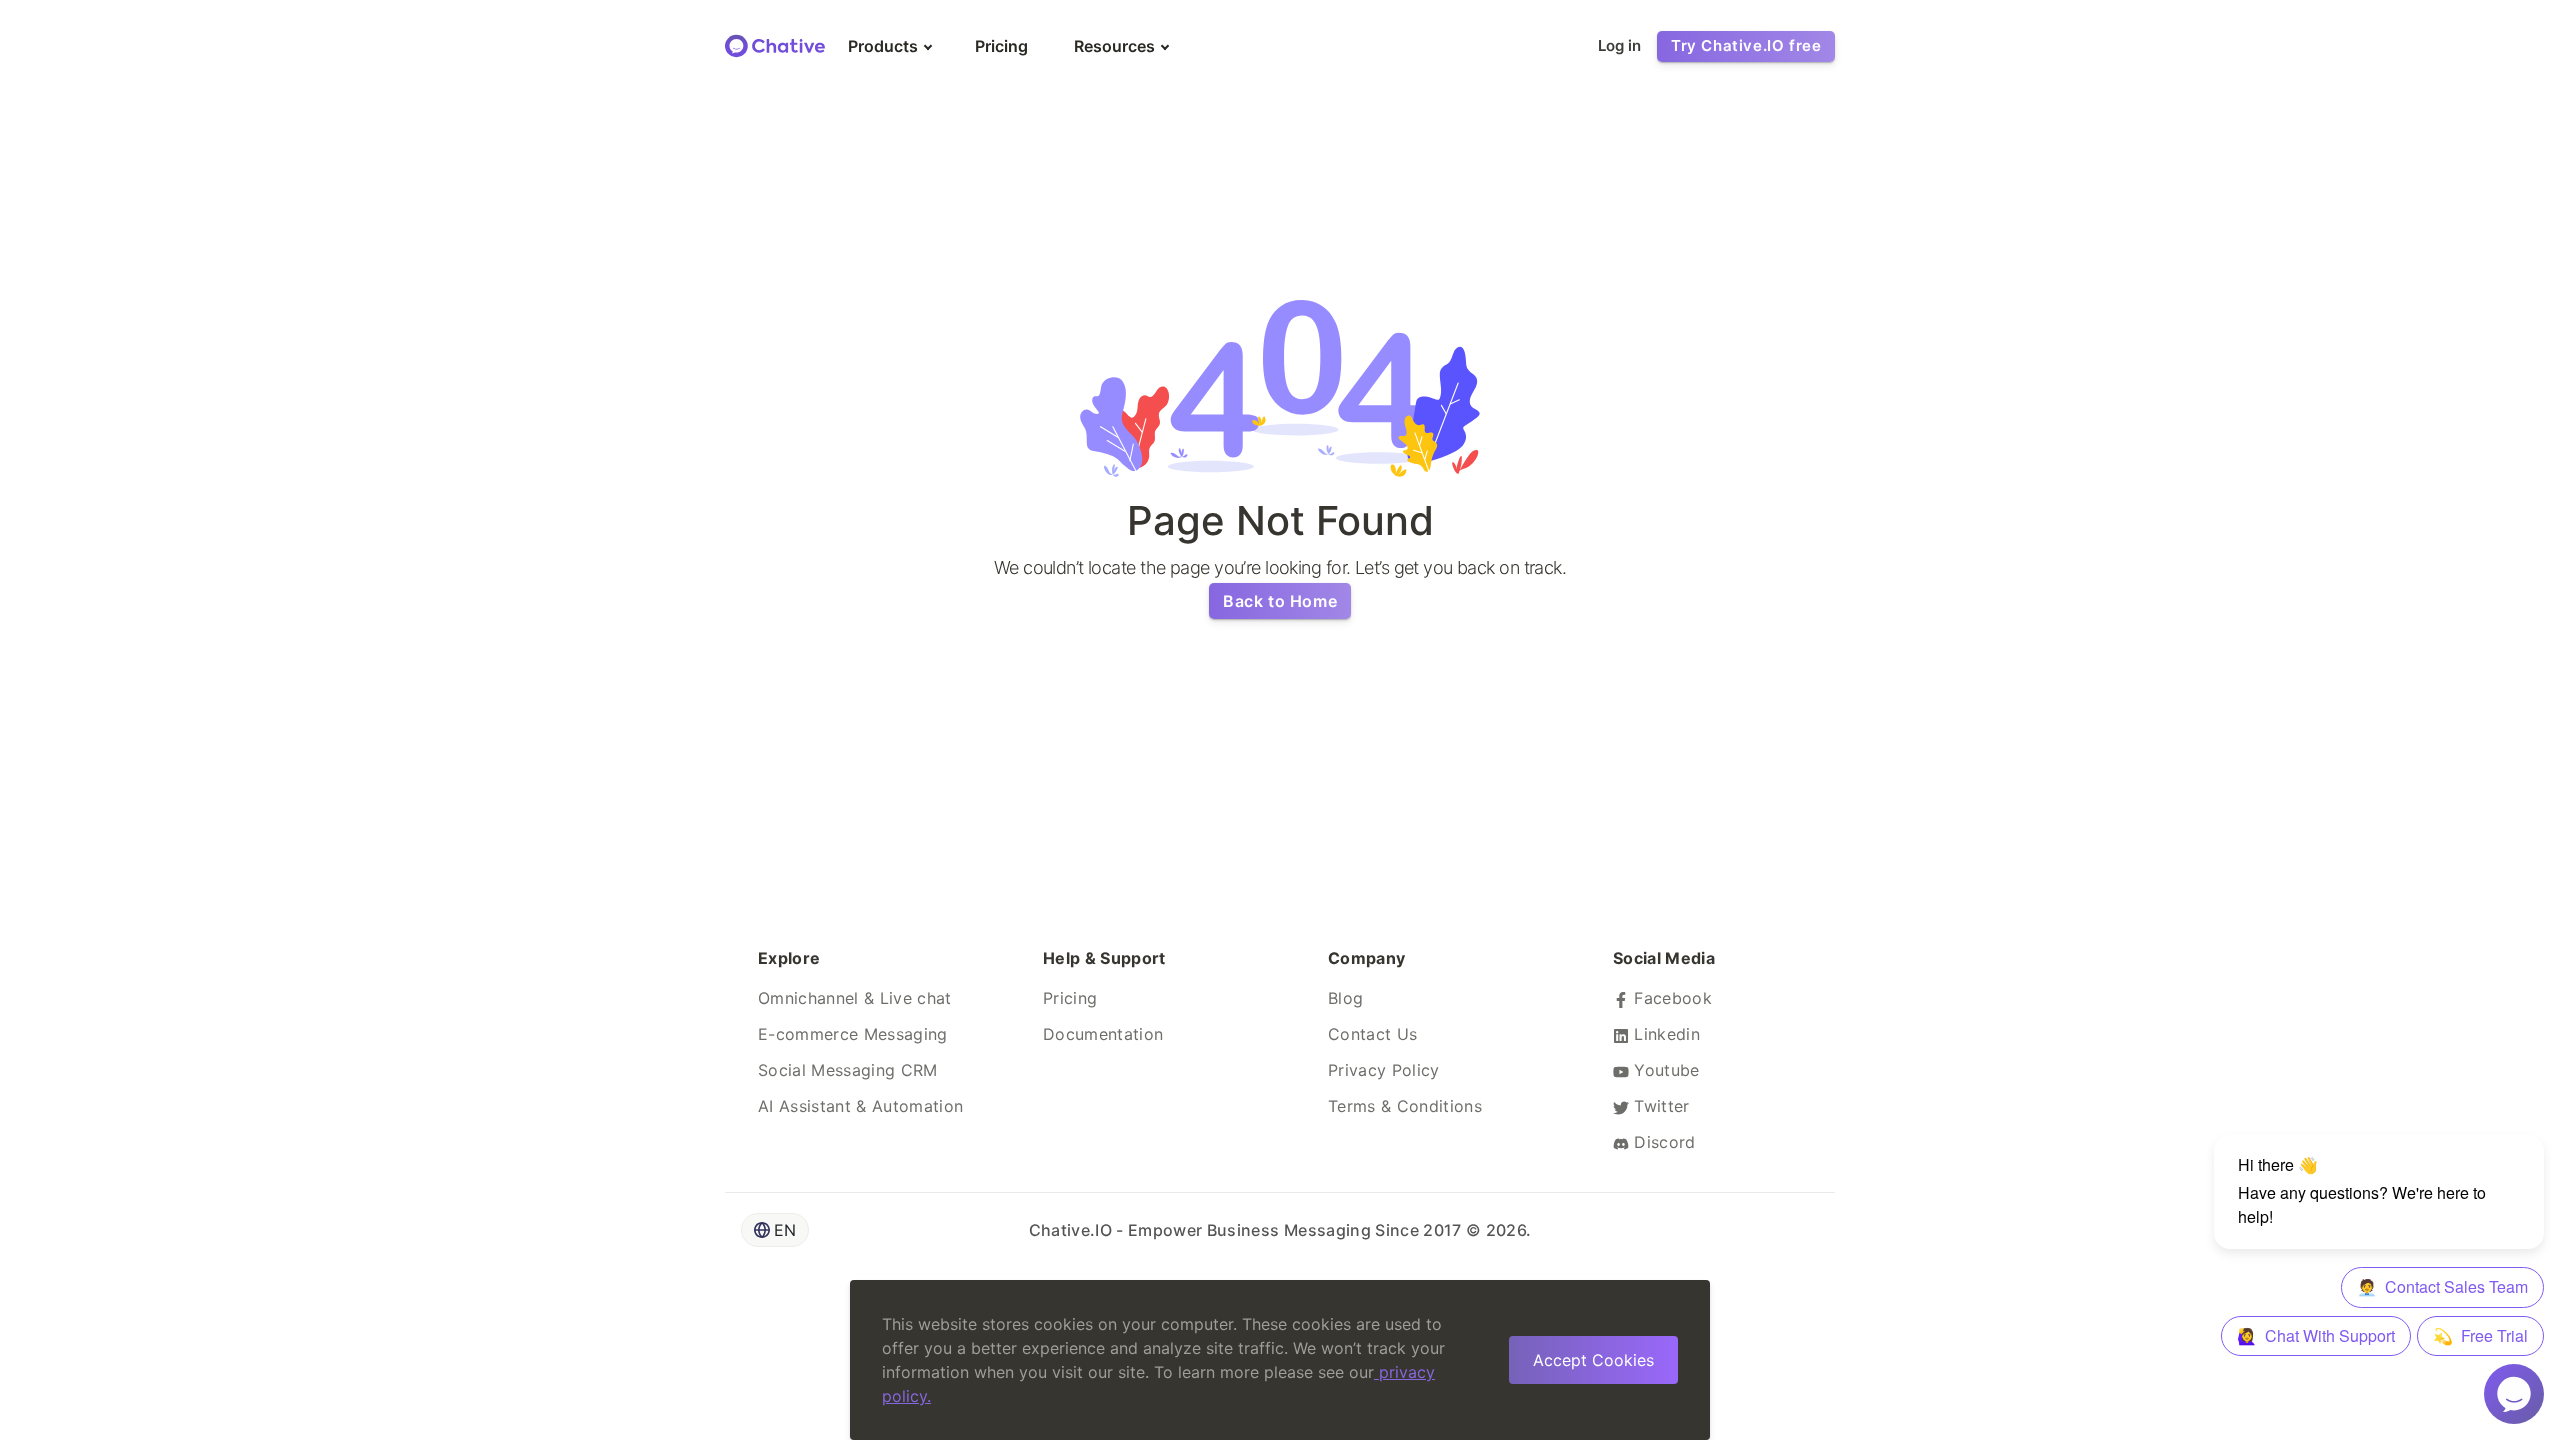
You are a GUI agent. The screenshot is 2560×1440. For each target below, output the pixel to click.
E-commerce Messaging (853, 1034)
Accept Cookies (1593, 1360)
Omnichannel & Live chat (855, 998)
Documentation (1103, 1034)
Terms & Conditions (1405, 1106)
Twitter (1659, 1106)
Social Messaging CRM (848, 1070)
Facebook (1670, 998)
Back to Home (1280, 601)
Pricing (1070, 998)
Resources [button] (1114, 46)
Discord (1662, 1142)
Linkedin (1664, 1034)
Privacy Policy (1384, 1070)
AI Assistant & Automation (861, 1106)
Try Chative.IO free (1746, 45)
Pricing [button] (1001, 46)
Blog (1345, 998)
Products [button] (883, 46)
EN (785, 1230)
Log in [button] (1619, 45)
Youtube (1664, 1070)
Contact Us (1372, 1034)
